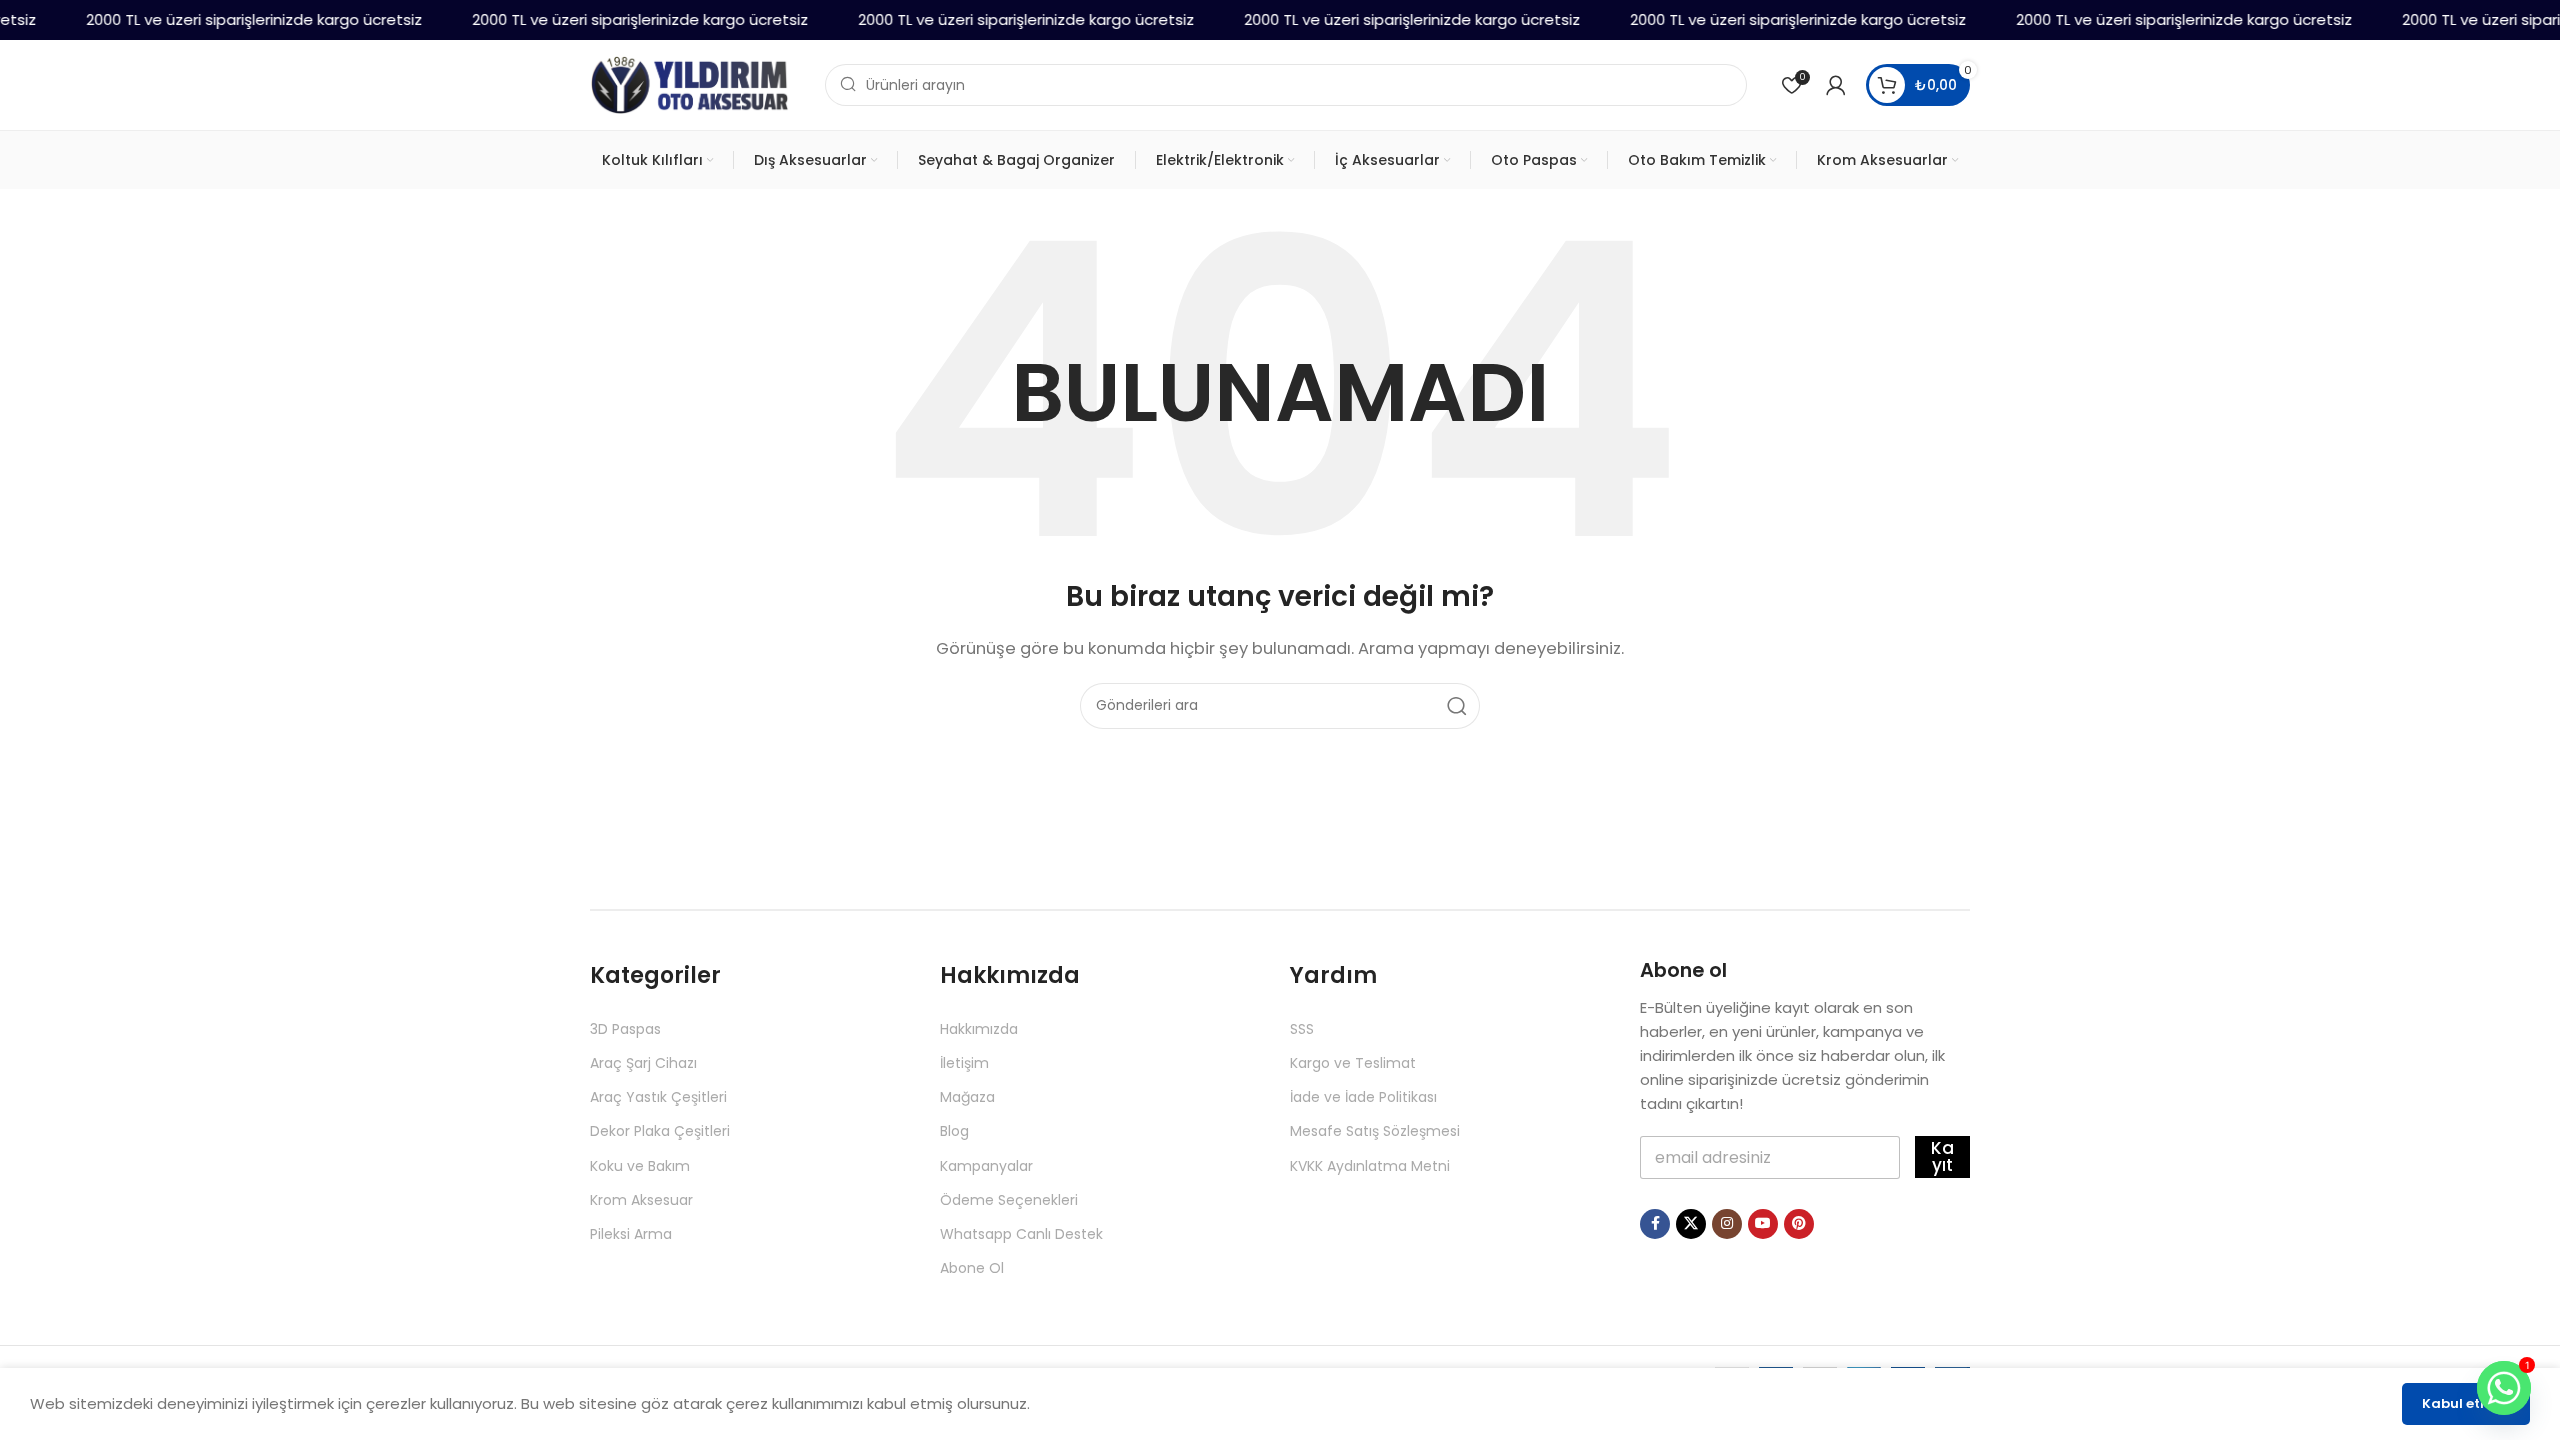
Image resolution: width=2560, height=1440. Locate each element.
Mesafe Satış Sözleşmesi (1375, 1131)
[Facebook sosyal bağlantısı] (1655, 1224)
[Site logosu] (690, 83)
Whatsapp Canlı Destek (1021, 1234)
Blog (954, 1131)
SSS (1302, 1029)
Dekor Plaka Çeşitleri (660, 1131)
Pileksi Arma (631, 1234)
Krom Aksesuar (641, 1200)
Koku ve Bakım (640, 1166)
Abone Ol (972, 1268)
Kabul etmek (2466, 1403)
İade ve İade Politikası (1363, 1097)
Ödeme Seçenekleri (1009, 1200)
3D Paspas (625, 1029)
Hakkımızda (979, 1029)
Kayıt (1942, 1156)
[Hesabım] (1836, 85)
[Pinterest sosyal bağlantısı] (1799, 1224)
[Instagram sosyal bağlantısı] (1727, 1224)
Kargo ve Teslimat (1353, 1063)
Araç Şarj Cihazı (643, 1063)
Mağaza (967, 1097)
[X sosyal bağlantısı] (1691, 1224)
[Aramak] (1457, 706)
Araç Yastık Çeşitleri (658, 1097)
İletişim (964, 1063)
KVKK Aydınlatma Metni (1370, 1166)
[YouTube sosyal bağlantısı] (1763, 1224)
